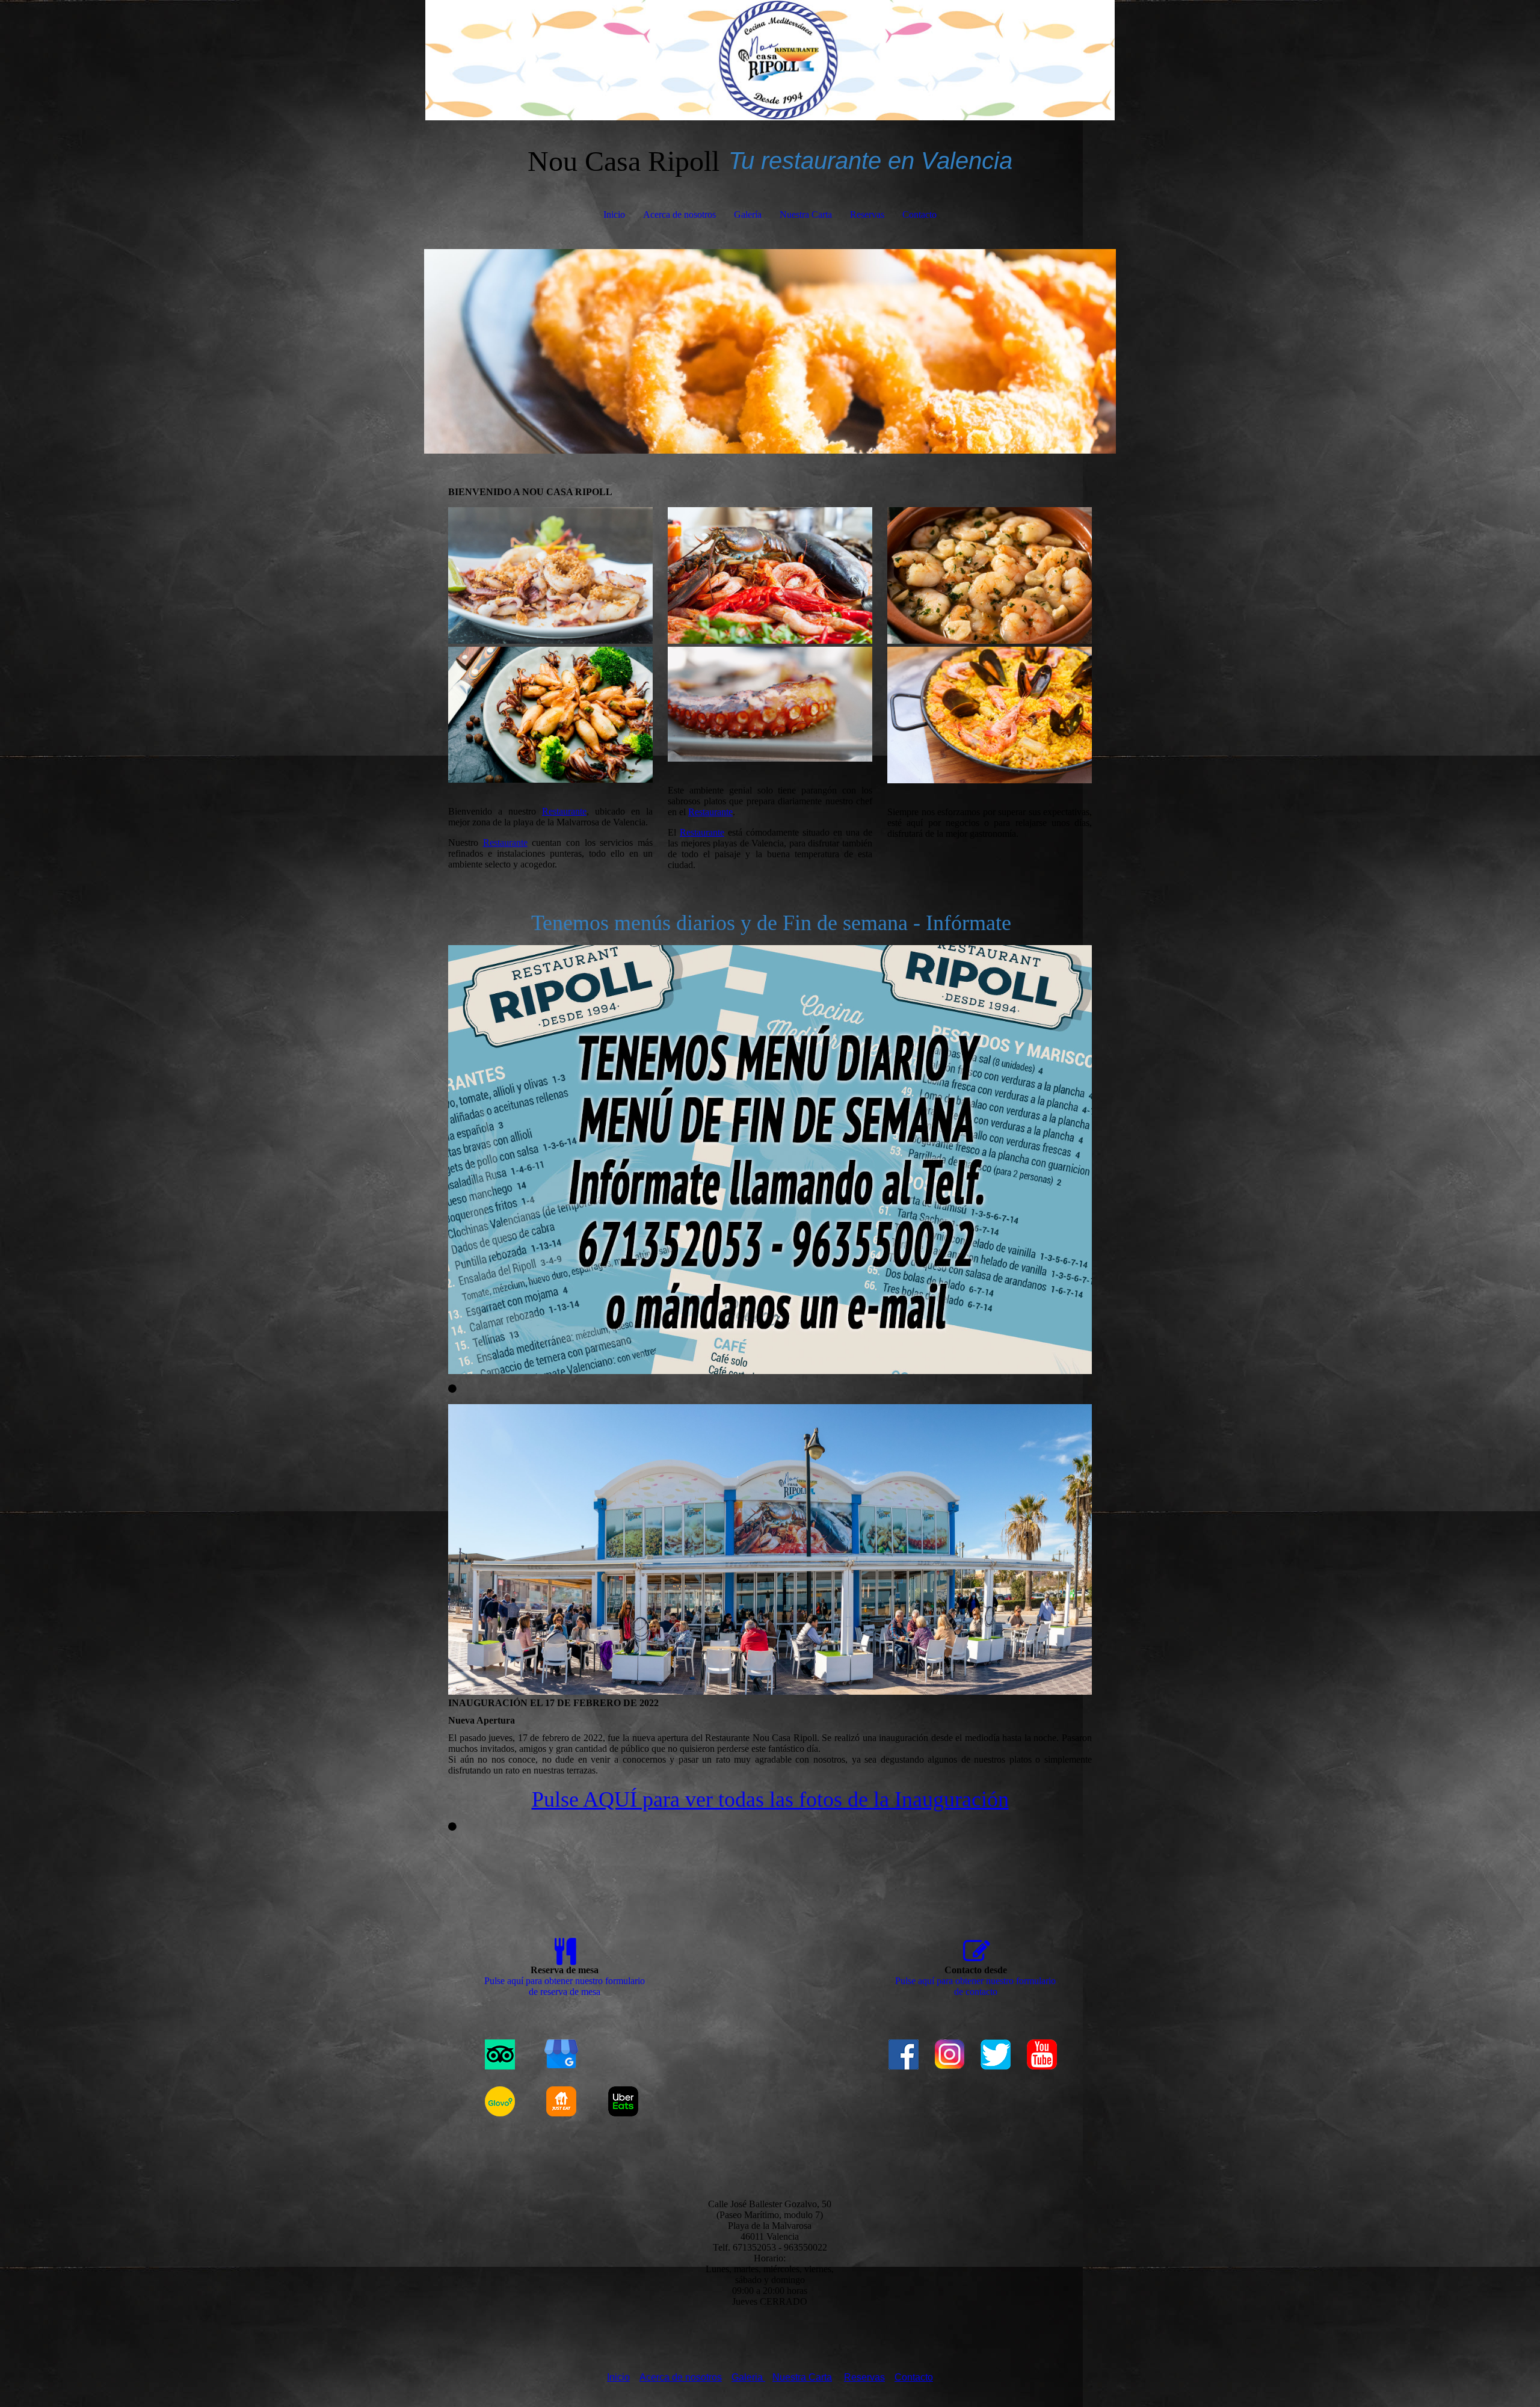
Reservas (867, 214)
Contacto (919, 214)
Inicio (614, 214)
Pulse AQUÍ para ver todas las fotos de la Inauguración (770, 1799)
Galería (748, 214)
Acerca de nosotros (679, 214)
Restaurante (564, 811)
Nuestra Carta (806, 214)
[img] (770, 60)
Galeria (748, 2377)
